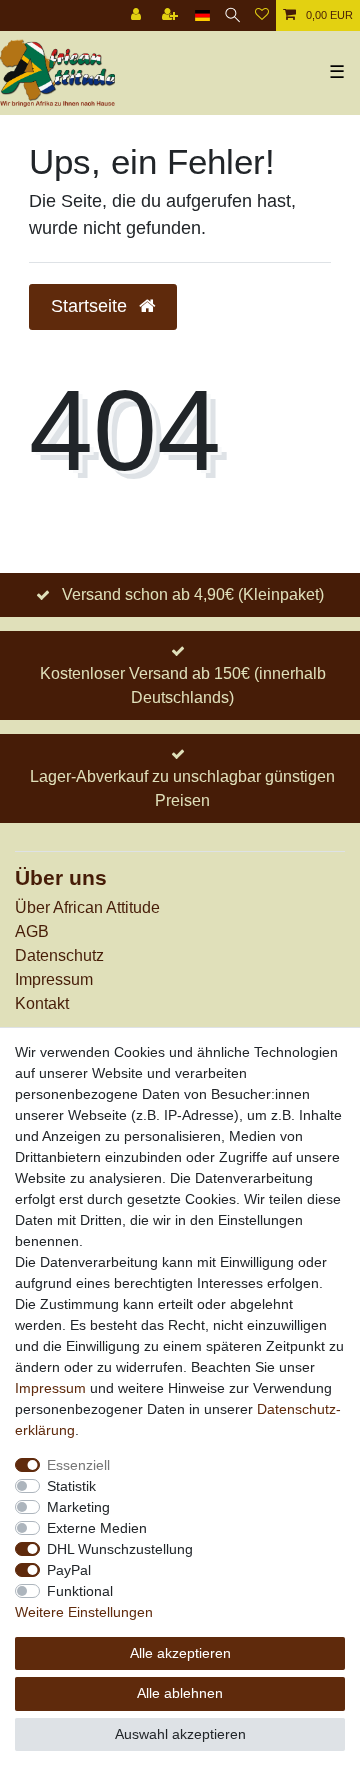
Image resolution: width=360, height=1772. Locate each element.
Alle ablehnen (180, 1693)
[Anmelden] (138, 15)
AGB (32, 931)
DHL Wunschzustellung (120, 1549)
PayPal (69, 1570)
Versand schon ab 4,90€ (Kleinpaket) (193, 594)
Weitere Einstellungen (84, 1612)
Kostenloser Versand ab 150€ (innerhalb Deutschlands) (183, 685)
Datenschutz (59, 955)
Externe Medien (97, 1528)
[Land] (202, 15)
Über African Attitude (87, 907)
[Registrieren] (172, 15)
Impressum (54, 979)
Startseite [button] (91, 306)
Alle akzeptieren (180, 1653)
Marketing (78, 1507)
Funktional (80, 1591)
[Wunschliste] (262, 15)
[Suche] (232, 15)
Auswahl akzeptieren (180, 1734)
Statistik (71, 1486)
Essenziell (78, 1465)
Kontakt (42, 1003)
